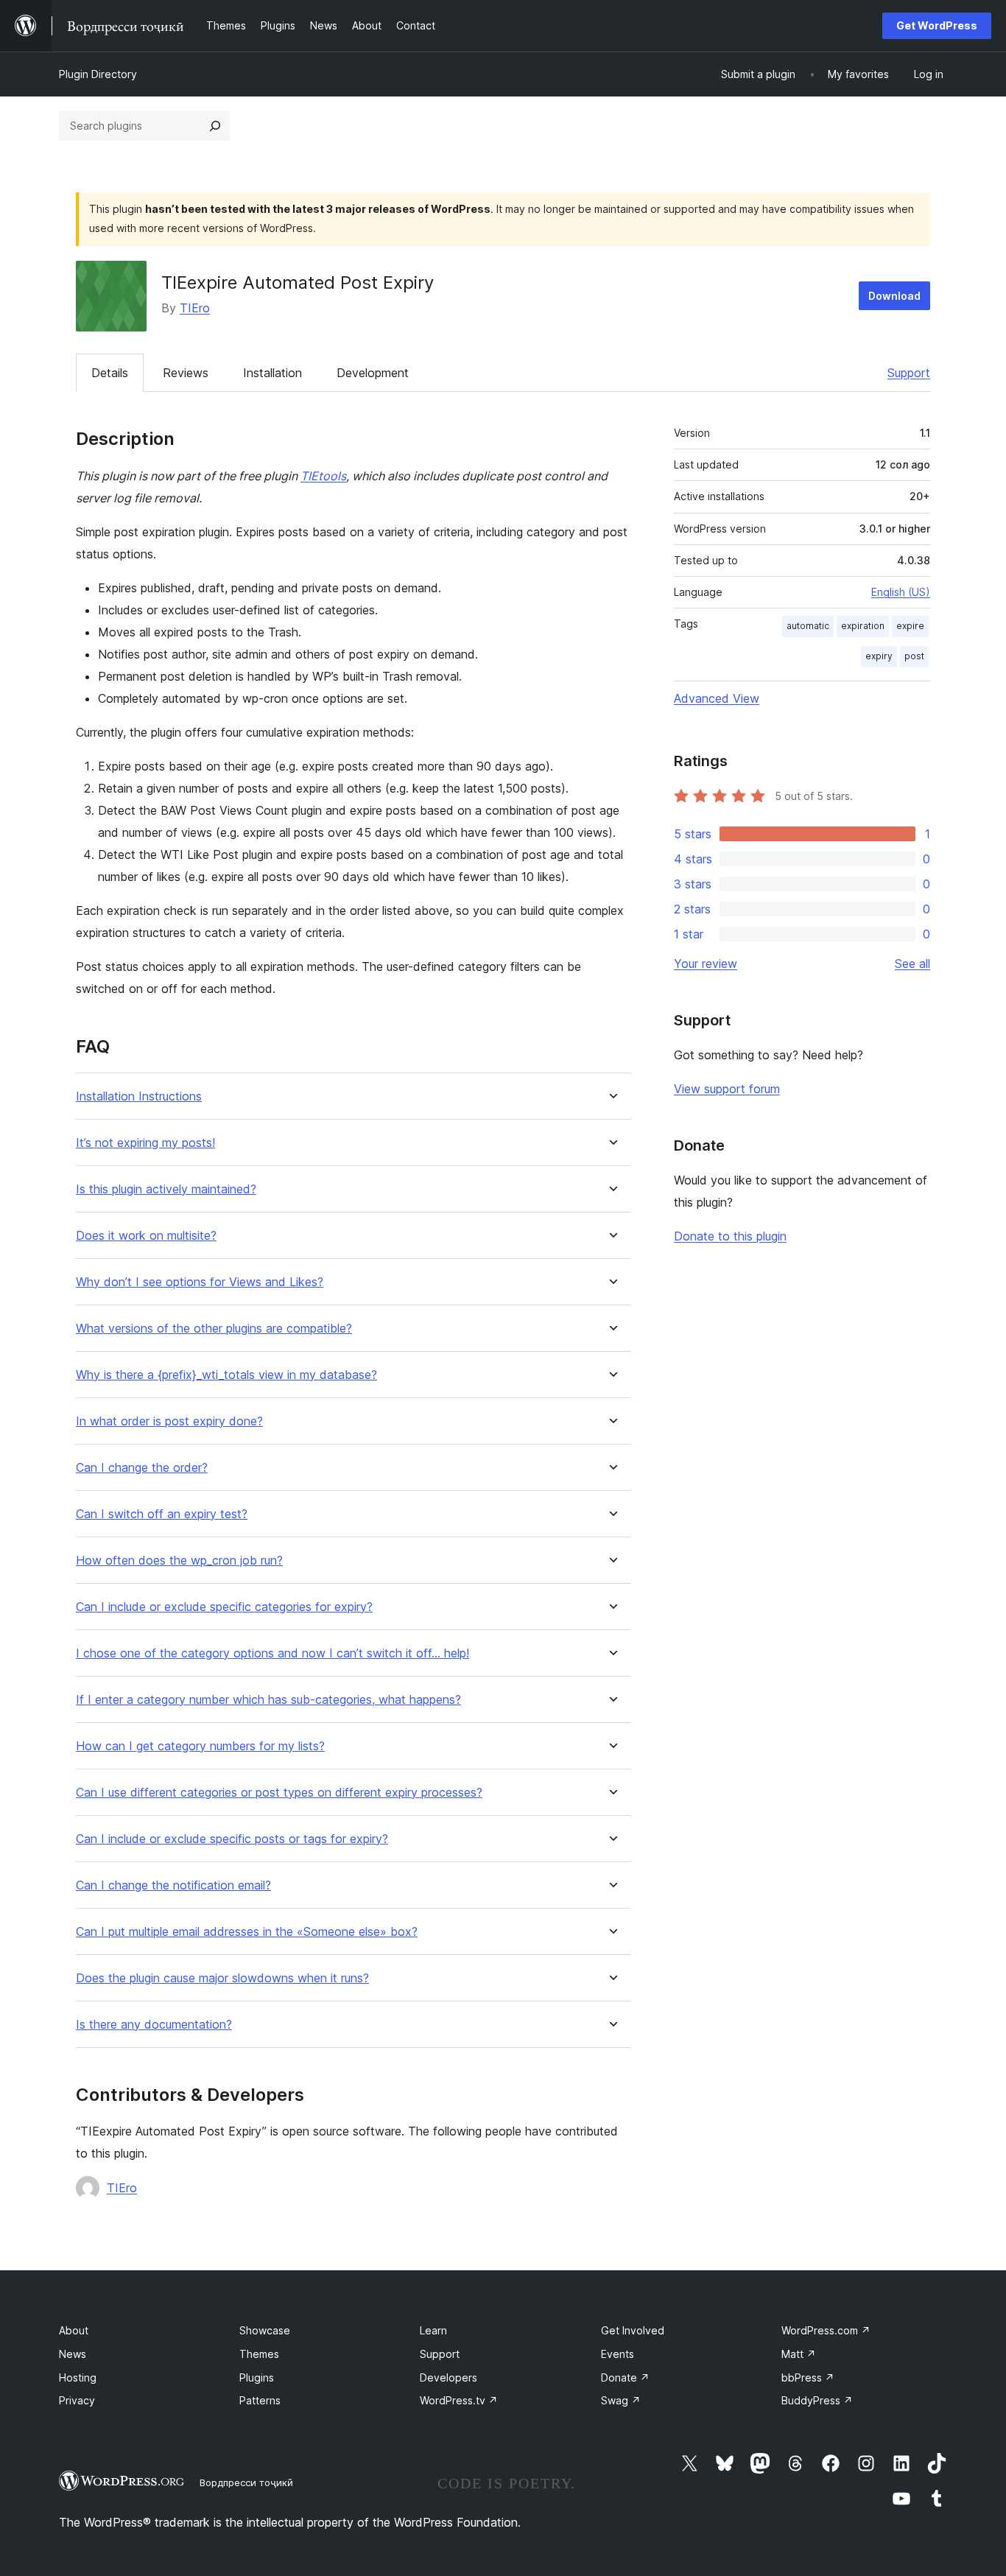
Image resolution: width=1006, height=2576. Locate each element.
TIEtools (323, 476)
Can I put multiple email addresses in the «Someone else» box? (247, 1932)
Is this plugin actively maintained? (166, 1189)
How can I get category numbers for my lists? (200, 1746)
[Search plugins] (215, 126)
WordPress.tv (459, 2400)
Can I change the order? (142, 1468)
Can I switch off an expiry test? (162, 1514)
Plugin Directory (98, 74)
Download (894, 296)
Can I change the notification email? (173, 1885)
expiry (879, 656)
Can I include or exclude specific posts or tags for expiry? (232, 1839)
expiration (863, 626)
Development (373, 373)
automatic (808, 626)
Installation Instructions (139, 1096)
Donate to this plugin (730, 1236)
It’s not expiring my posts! (145, 1143)
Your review (706, 964)
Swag (621, 2400)
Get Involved (633, 2330)
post (914, 656)
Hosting (78, 2377)
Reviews (186, 373)
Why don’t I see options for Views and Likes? (200, 1282)
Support (909, 373)
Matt (799, 2354)
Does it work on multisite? (146, 1236)
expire (910, 626)
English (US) (901, 592)
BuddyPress (817, 2400)
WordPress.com (826, 2330)
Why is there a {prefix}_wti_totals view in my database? (226, 1375)
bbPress (808, 2377)
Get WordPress (937, 25)
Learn (433, 2330)
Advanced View (717, 698)
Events (618, 2354)
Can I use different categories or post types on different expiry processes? (279, 1793)
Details (110, 373)
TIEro (195, 308)
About (74, 2330)
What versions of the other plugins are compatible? (214, 1329)
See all (912, 964)
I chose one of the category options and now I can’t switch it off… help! (272, 1653)
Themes (259, 2354)
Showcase (265, 2330)
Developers (449, 2377)
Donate (625, 2377)
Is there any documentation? (154, 2025)
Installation (272, 373)
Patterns (260, 2400)
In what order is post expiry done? (169, 1421)
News (73, 2354)
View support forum (727, 1089)
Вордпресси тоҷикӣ (246, 2482)
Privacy (77, 2400)
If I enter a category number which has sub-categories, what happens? (268, 1700)
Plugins (257, 2377)
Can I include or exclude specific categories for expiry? (224, 1607)
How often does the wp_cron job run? (179, 1561)
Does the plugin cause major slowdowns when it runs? (222, 1978)
